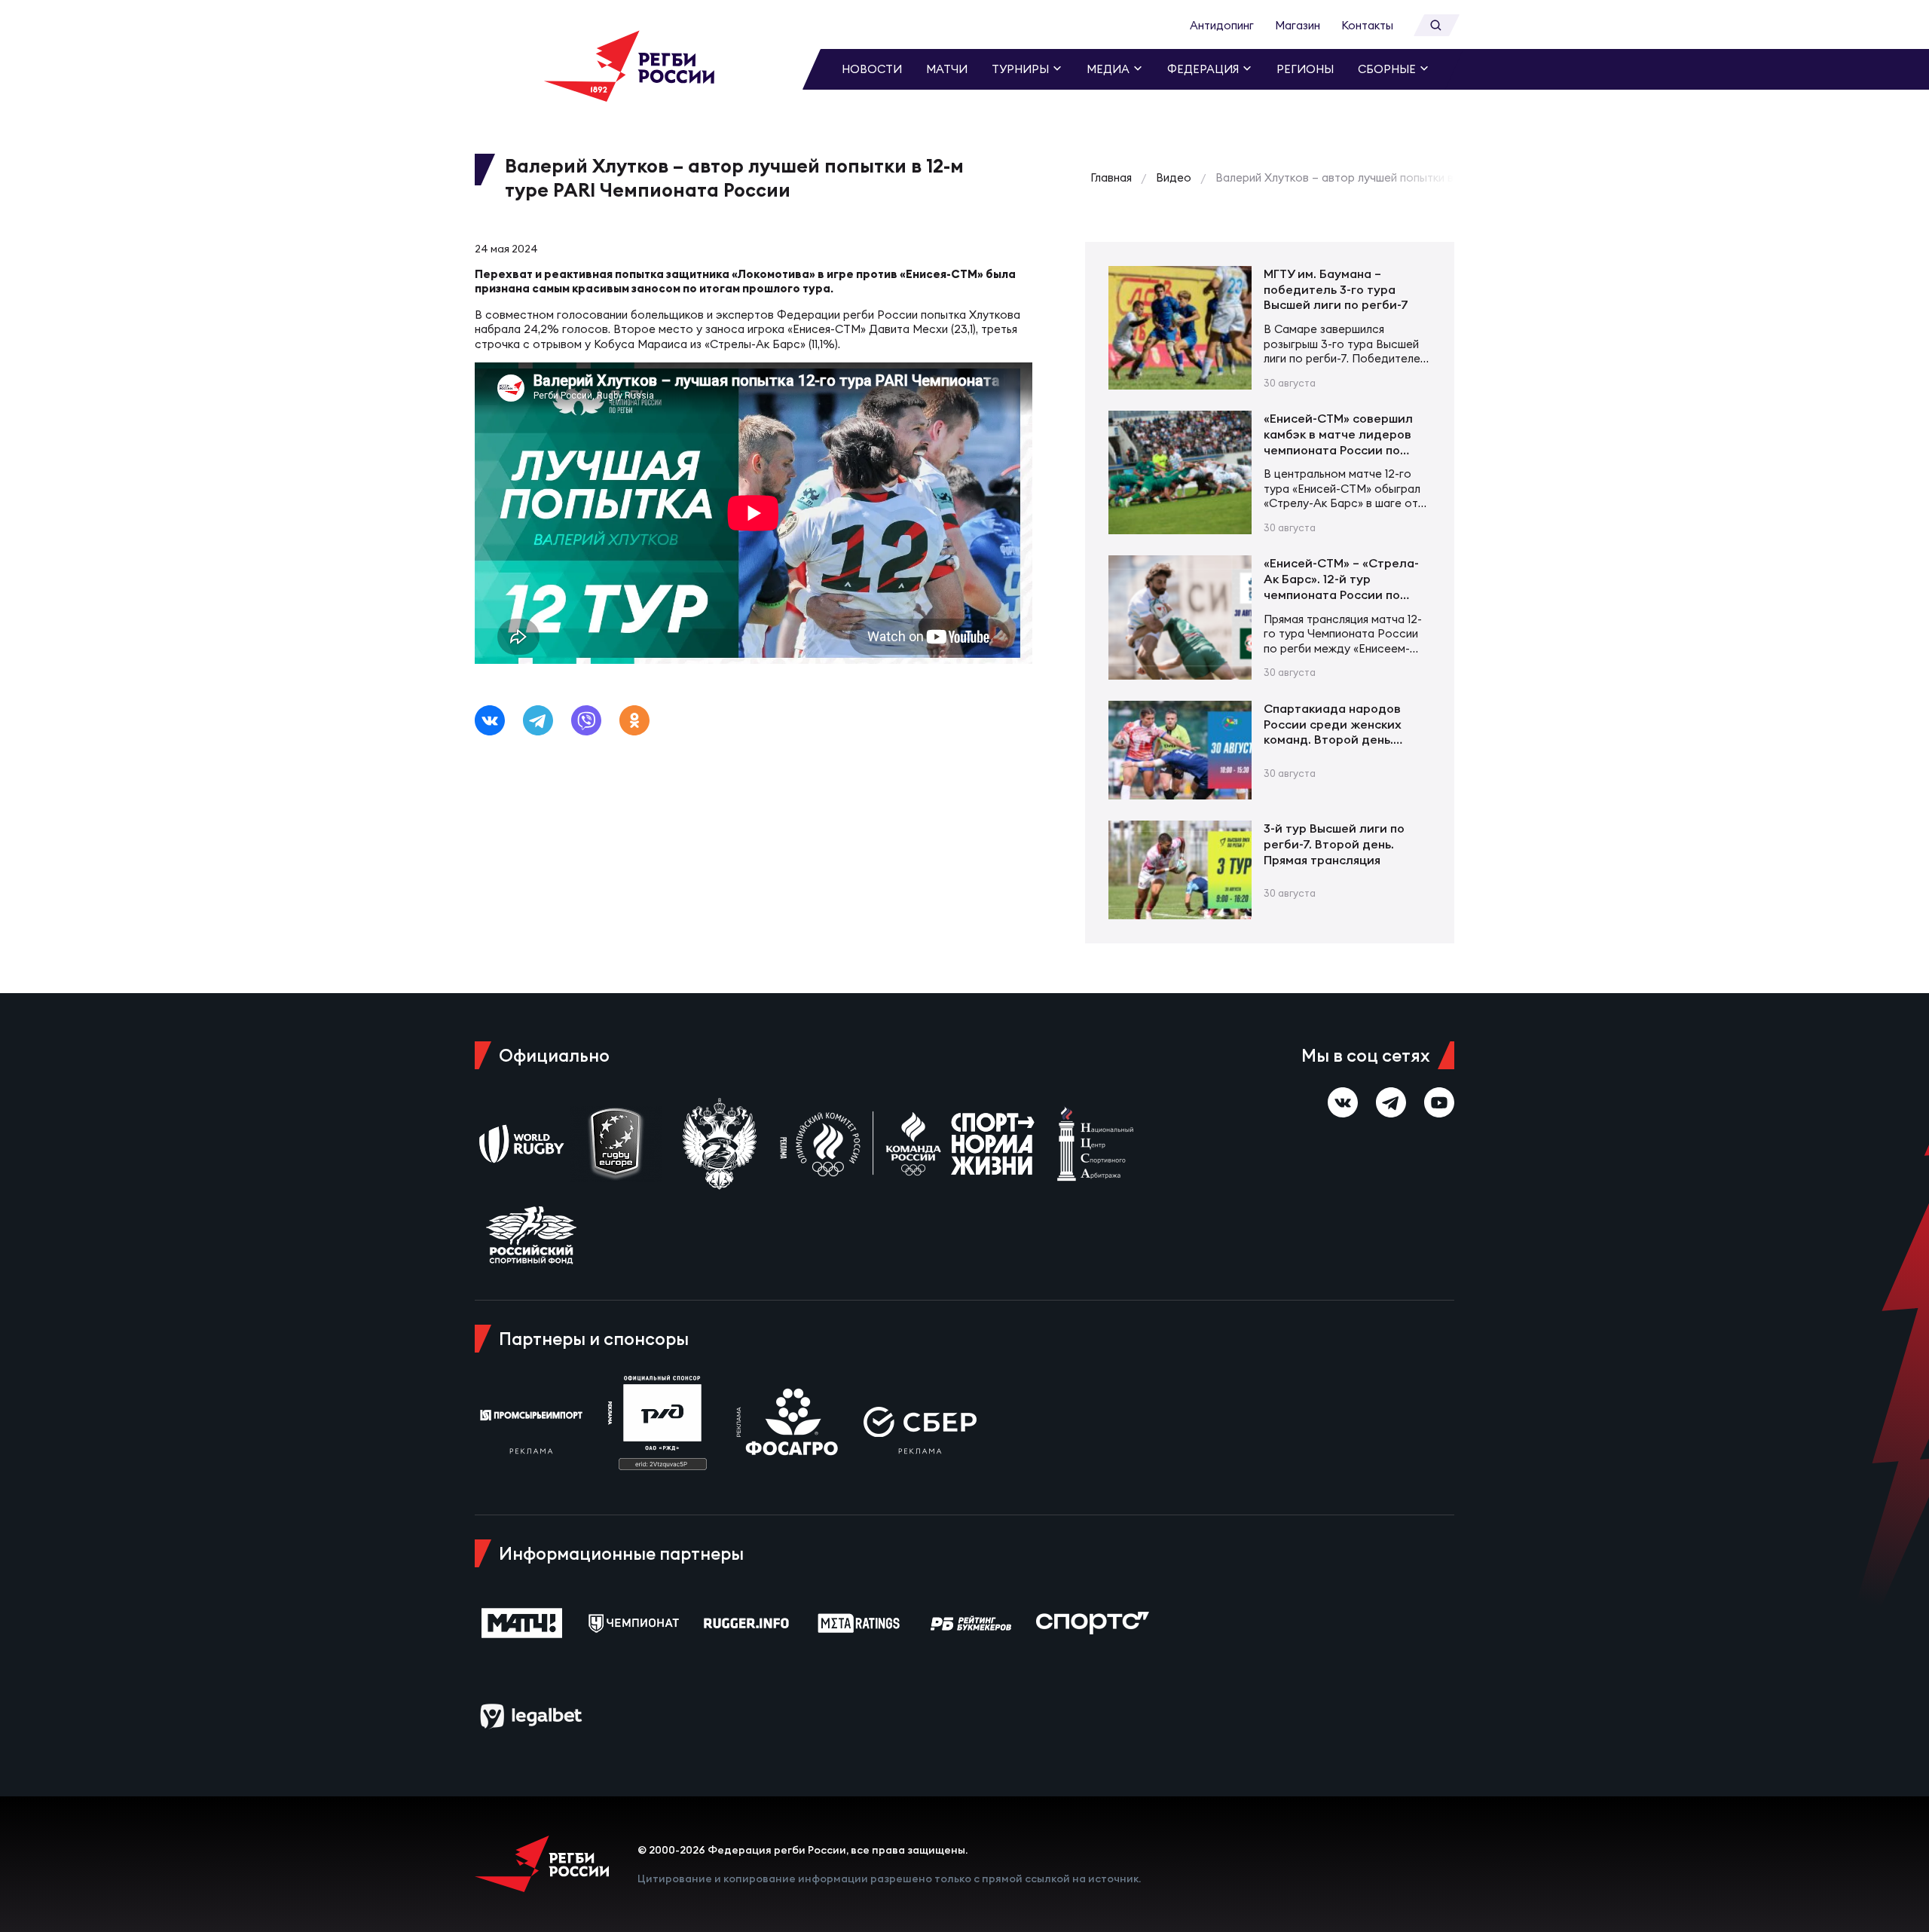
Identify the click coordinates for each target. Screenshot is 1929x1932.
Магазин (1298, 25)
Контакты (1367, 25)
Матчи (947, 69)
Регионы (1305, 69)
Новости (872, 69)
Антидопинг (1222, 25)
